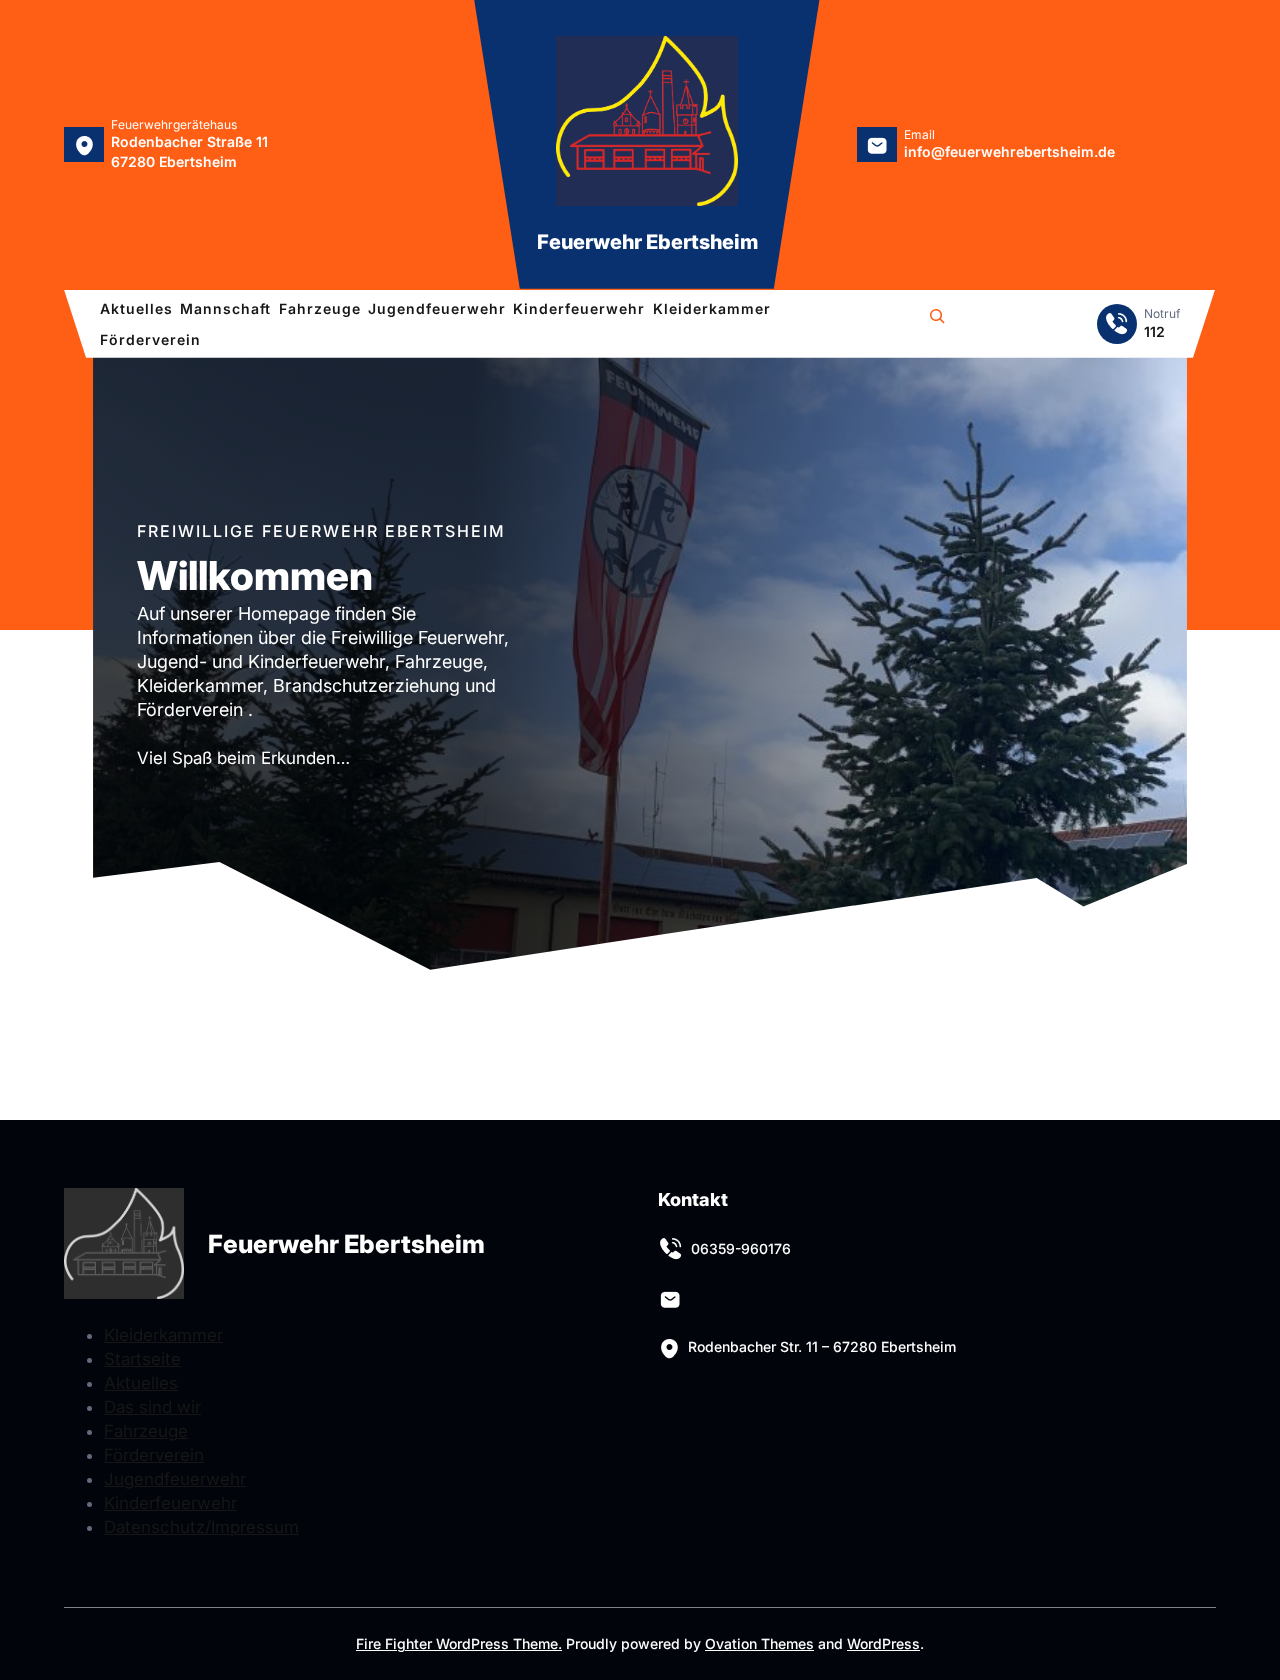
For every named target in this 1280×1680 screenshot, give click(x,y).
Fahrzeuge (146, 1431)
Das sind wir (152, 1407)
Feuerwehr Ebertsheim (647, 242)
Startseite (142, 1359)
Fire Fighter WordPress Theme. (459, 1643)
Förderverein (154, 1455)
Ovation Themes (759, 1643)
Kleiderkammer (163, 1335)
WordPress (883, 1643)
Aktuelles (141, 1383)
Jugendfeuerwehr (175, 1479)
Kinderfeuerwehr (170, 1503)
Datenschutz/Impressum (201, 1527)
